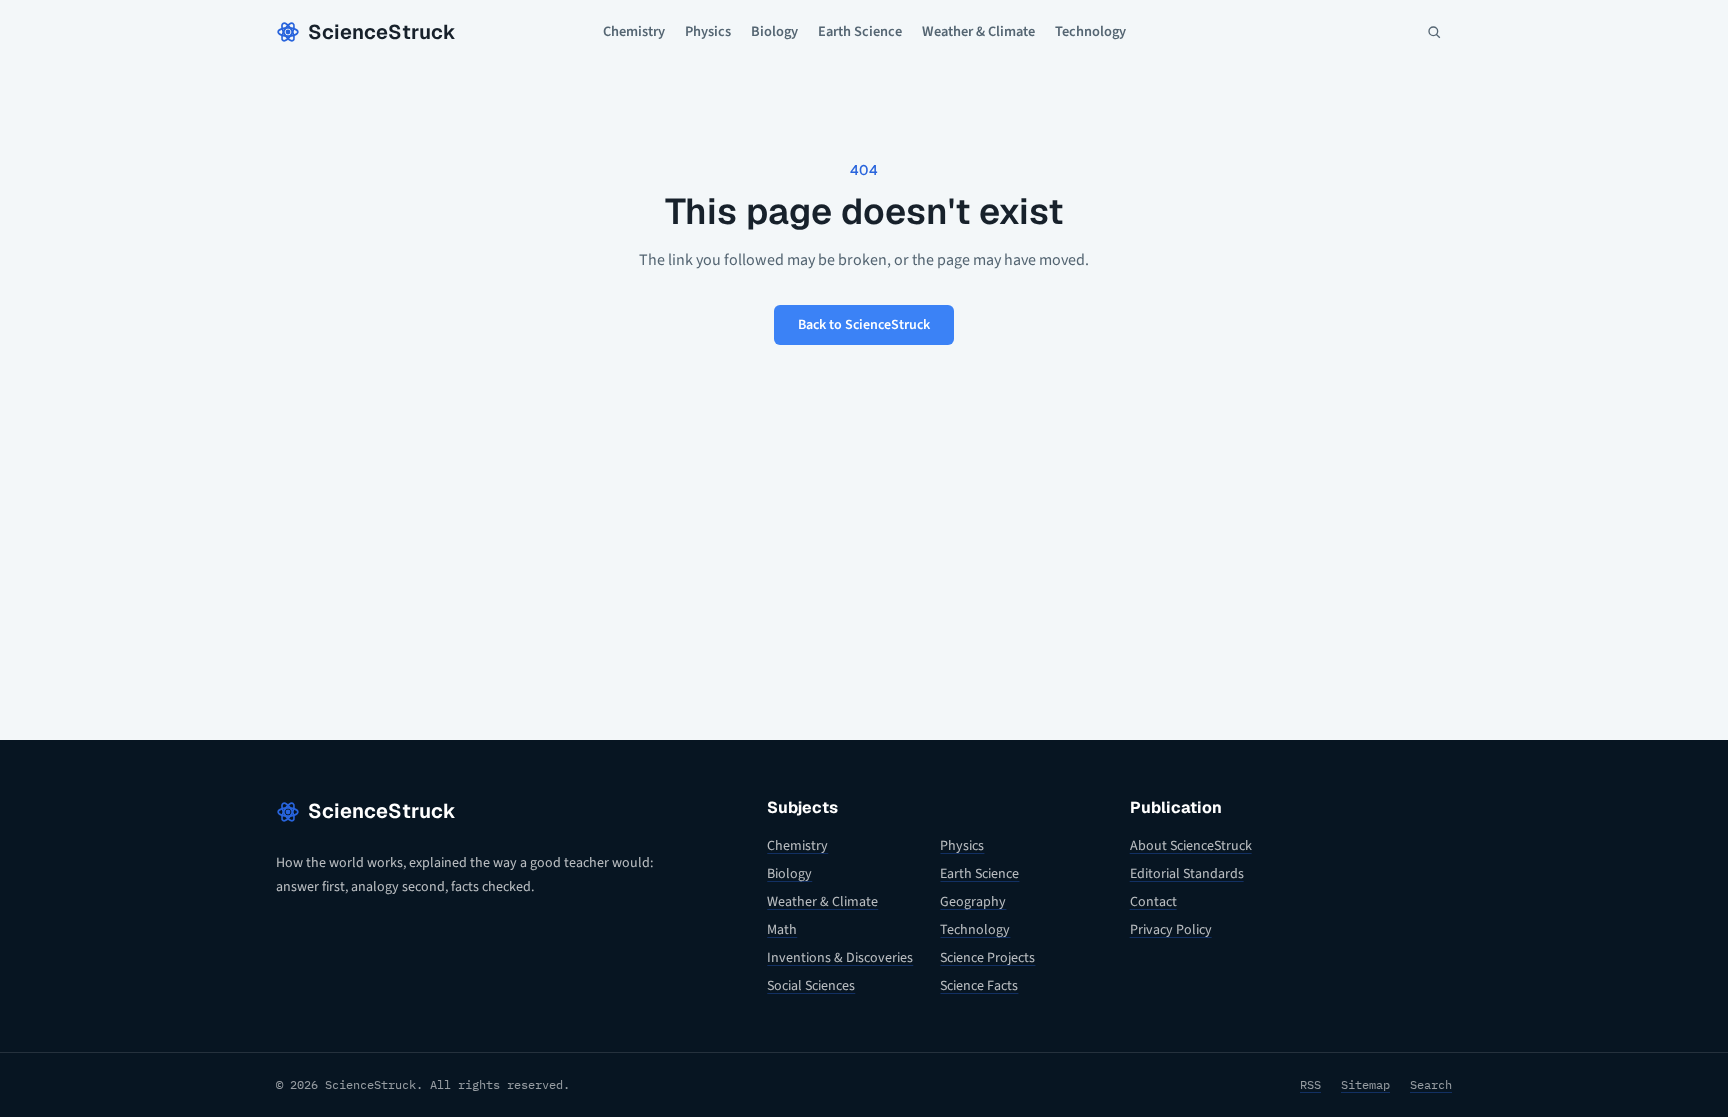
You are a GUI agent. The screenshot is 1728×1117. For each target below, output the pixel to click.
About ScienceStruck (1191, 846)
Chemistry (634, 31)
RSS (1310, 1084)
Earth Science (860, 31)
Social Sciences (811, 986)
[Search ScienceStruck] (1434, 32)
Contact (1153, 902)
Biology (774, 31)
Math (782, 930)
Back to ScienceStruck (864, 325)
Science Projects (987, 958)
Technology (1090, 31)
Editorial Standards (1187, 874)
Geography (973, 902)
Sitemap (1365, 1084)
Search (1431, 1084)
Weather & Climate (978, 31)
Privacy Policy (1171, 930)
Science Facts (979, 986)
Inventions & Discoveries (840, 958)
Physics (708, 31)
